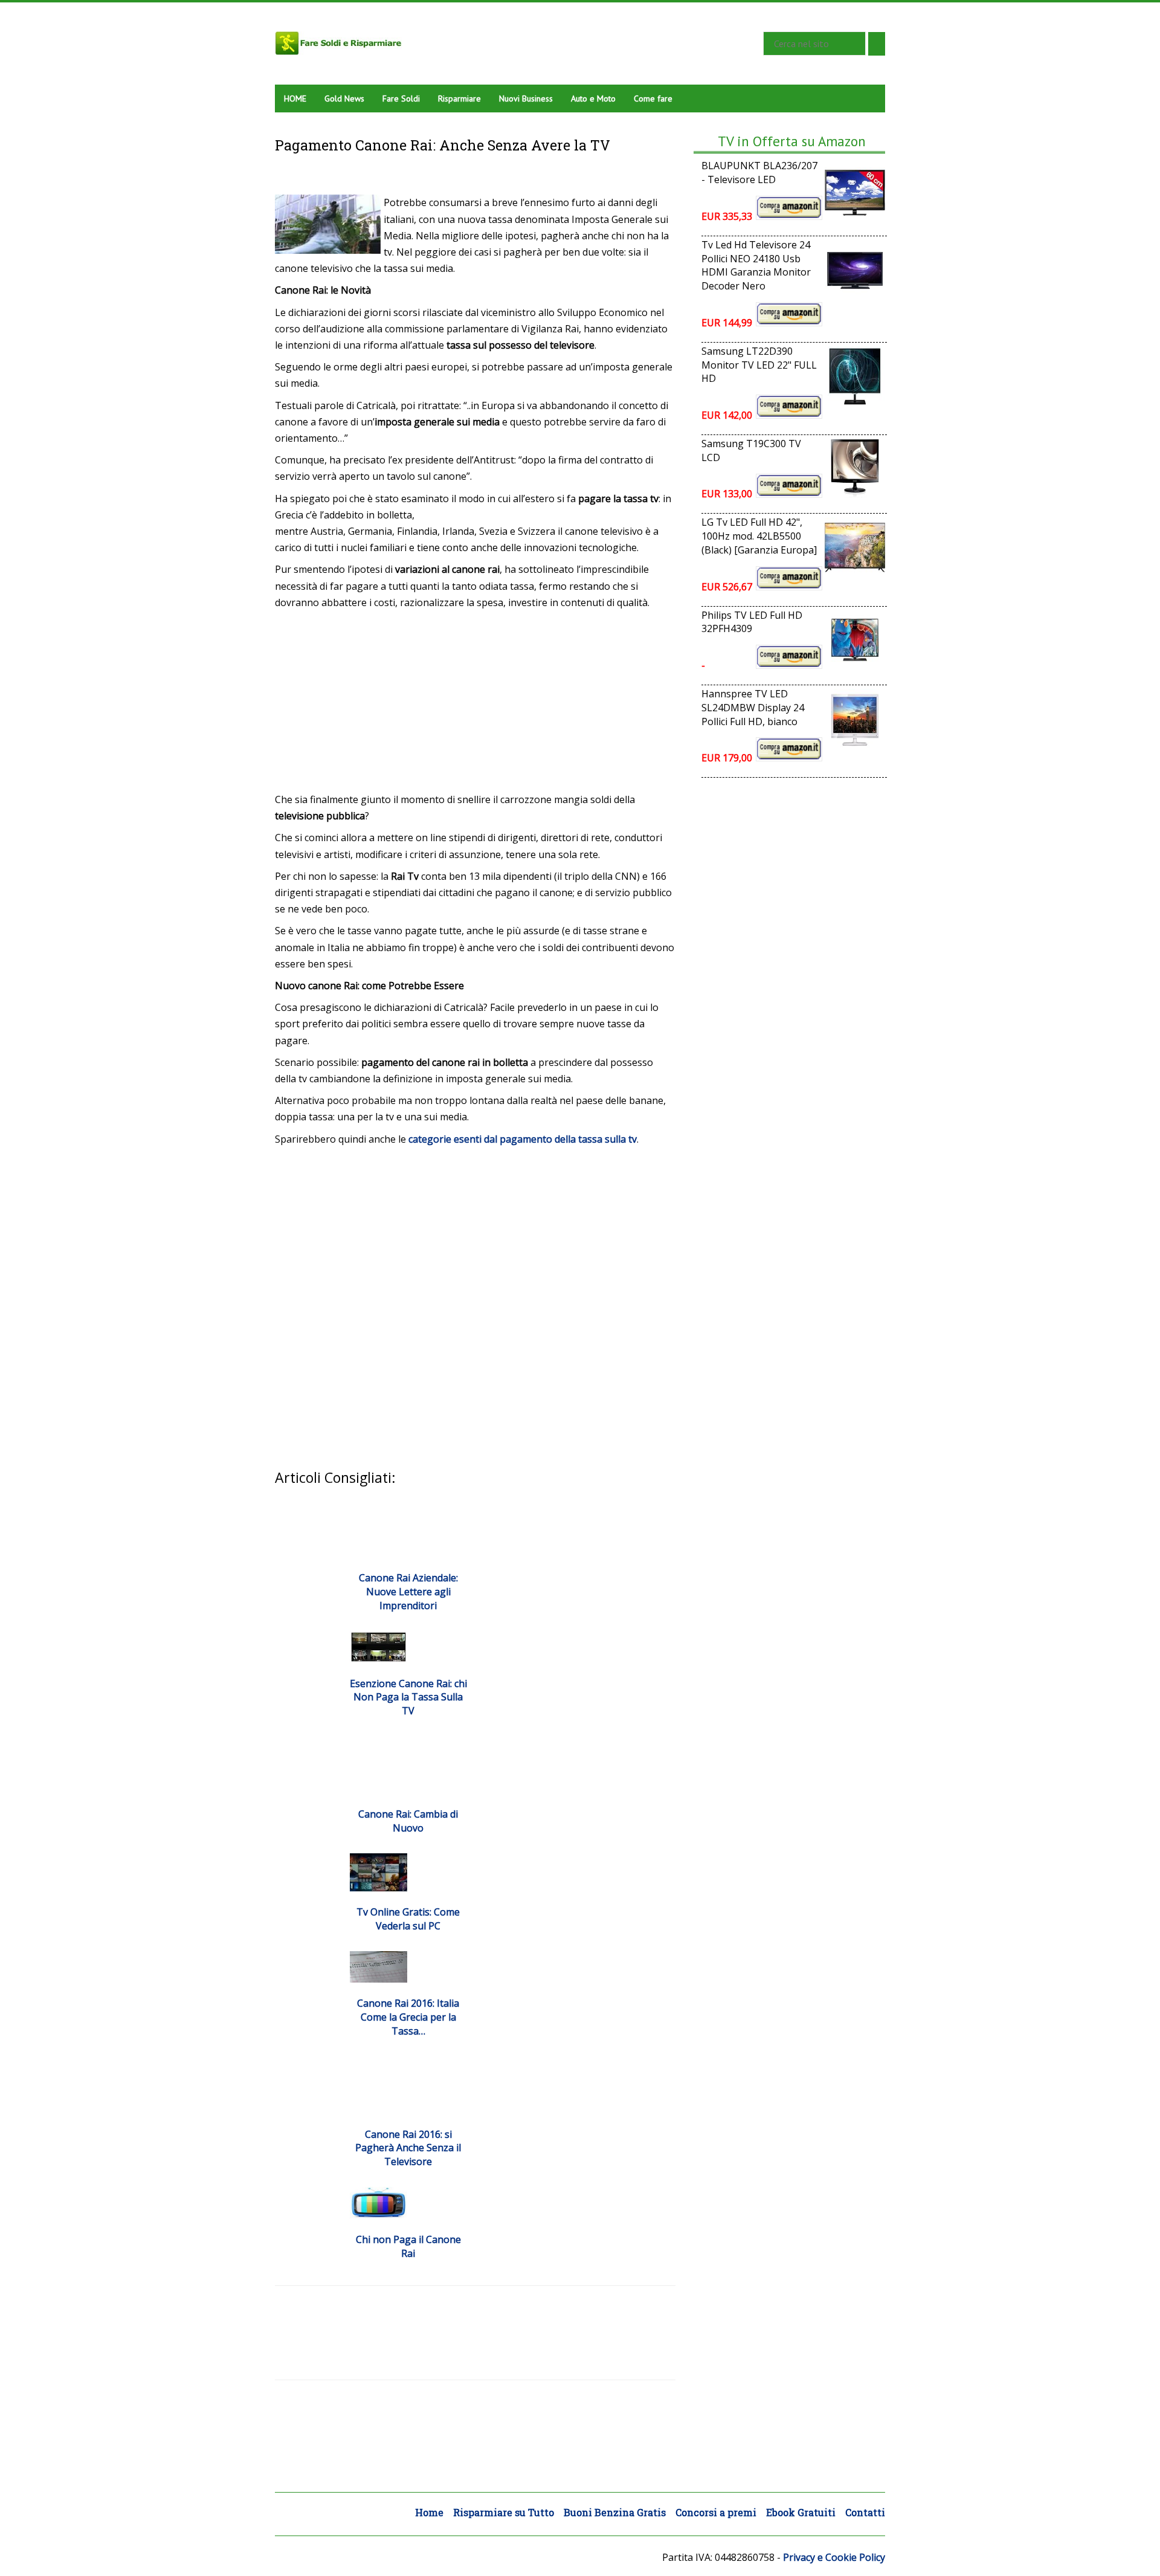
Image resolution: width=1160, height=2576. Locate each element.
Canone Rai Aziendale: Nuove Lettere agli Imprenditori (408, 1592)
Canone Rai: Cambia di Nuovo (408, 1821)
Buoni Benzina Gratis (615, 2512)
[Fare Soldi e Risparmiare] (501, 43)
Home (429, 2512)
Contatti (865, 2512)
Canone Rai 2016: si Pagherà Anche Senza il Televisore (408, 2148)
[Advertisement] (475, 701)
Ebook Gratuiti (801, 2512)
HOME (295, 98)
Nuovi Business (526, 98)
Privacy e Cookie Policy (834, 2557)
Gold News (344, 98)
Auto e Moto (593, 98)
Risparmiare (459, 98)
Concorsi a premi (716, 2512)
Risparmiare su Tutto (504, 2512)
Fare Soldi (401, 98)
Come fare (653, 98)
